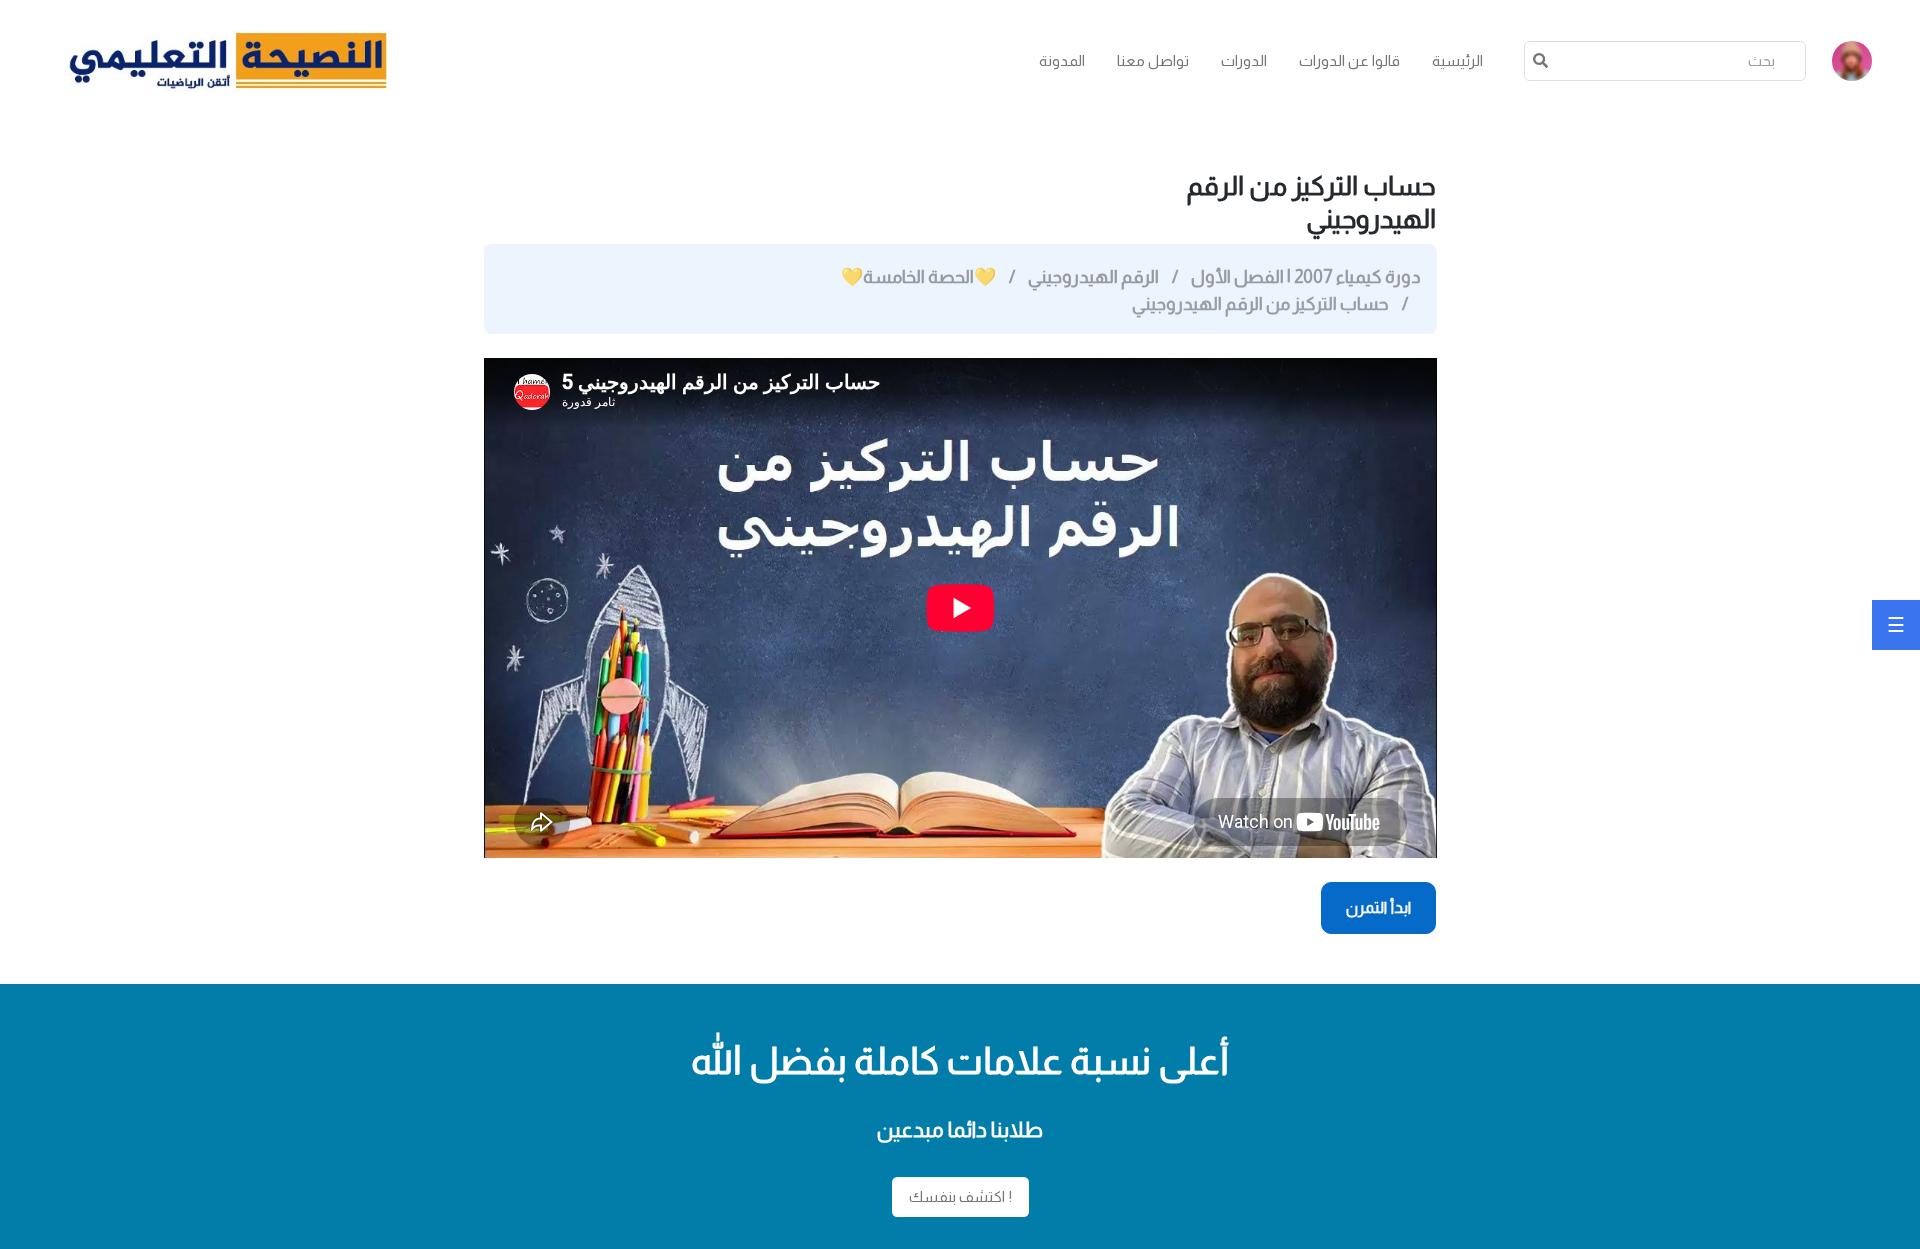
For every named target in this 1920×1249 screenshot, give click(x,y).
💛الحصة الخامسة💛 (918, 277)
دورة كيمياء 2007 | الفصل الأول (1305, 277)
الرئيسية (1457, 60)
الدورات (1244, 60)
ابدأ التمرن (1379, 907)
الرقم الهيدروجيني (1093, 277)
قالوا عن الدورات (1349, 60)
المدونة (1062, 60)
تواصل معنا (1153, 60)
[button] (1852, 61)
